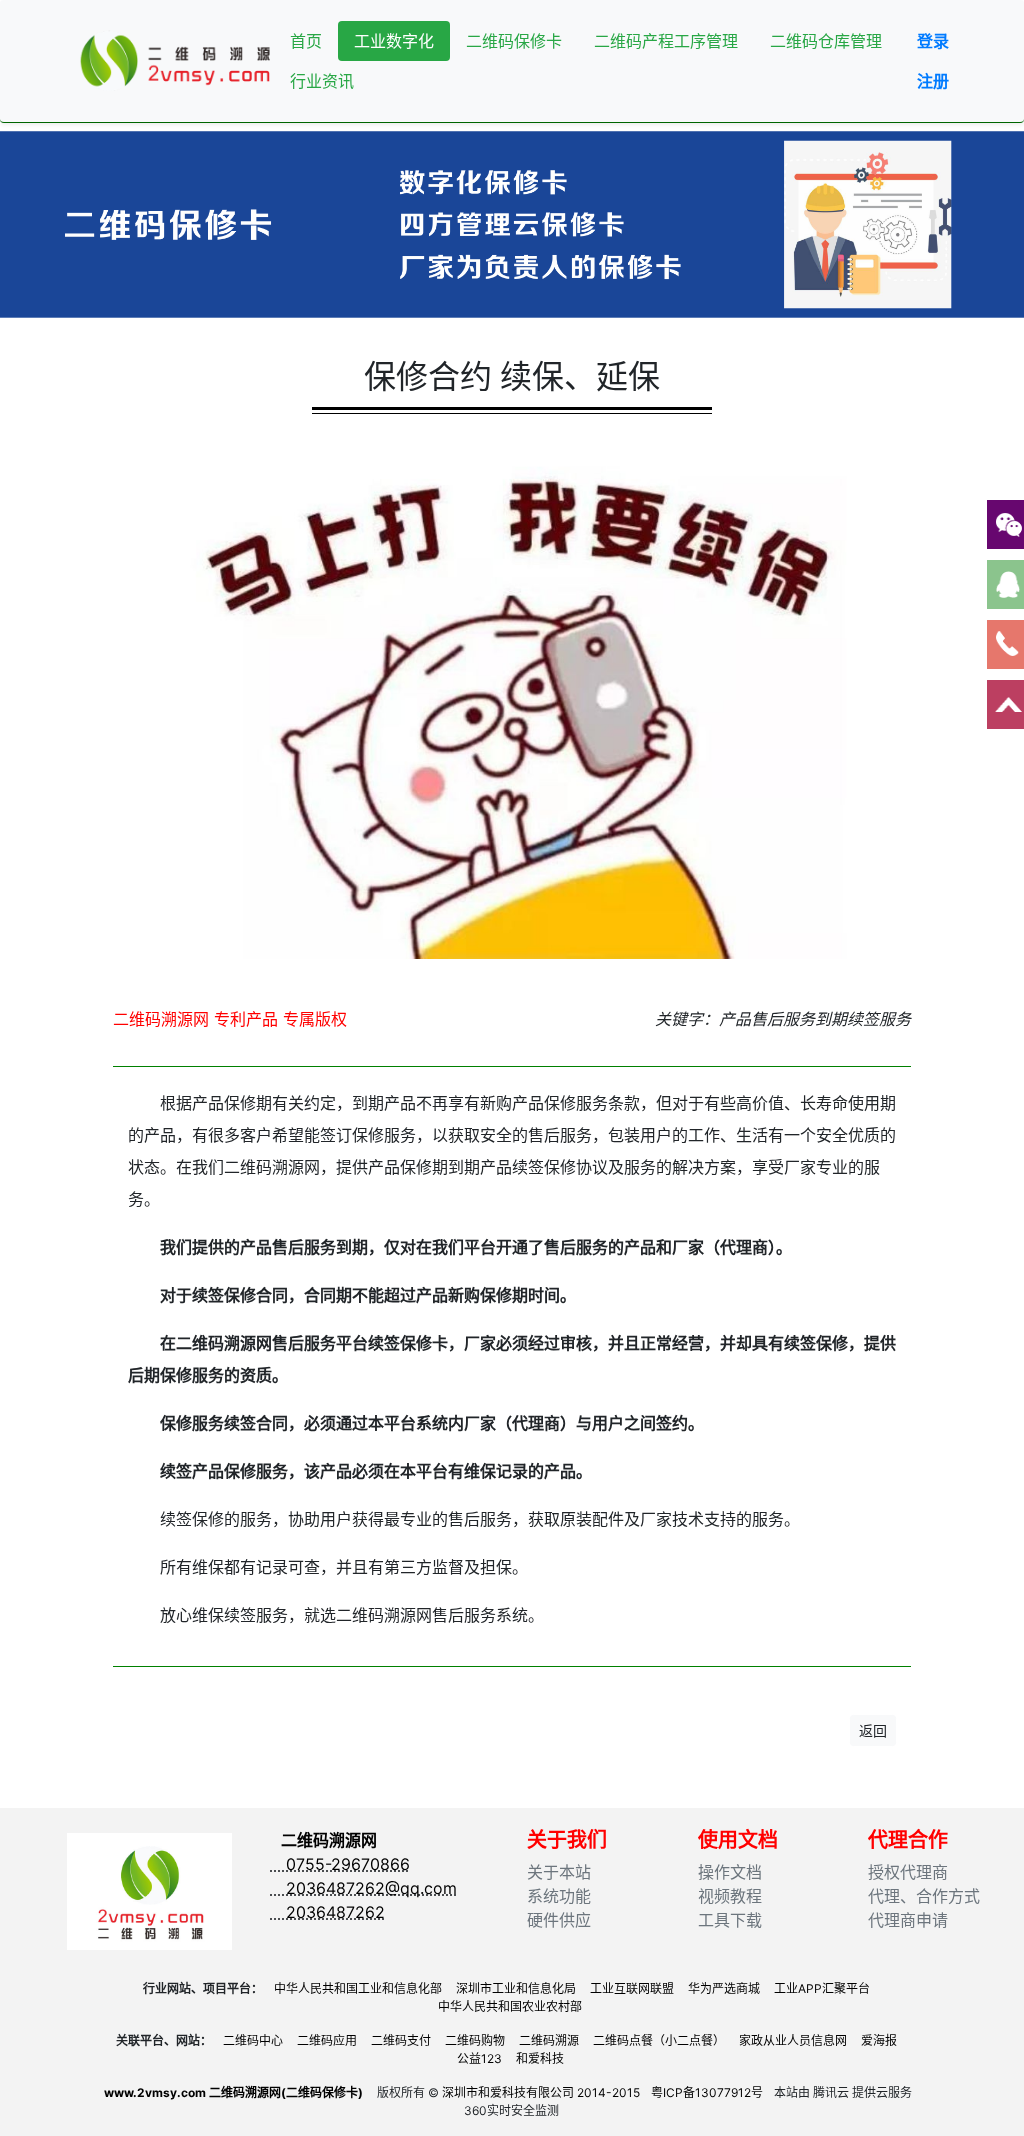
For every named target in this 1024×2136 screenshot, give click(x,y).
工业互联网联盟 (632, 1988)
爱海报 (879, 2040)
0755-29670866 (340, 1864)
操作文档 (730, 1872)
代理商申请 (908, 1920)
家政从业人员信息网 (793, 2040)
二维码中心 (253, 2040)
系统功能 (559, 1896)
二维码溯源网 (329, 1840)
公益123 (479, 2058)
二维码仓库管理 (826, 41)
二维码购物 (475, 2040)
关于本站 (559, 1872)
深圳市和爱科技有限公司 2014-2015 (541, 2092)
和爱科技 (540, 2058)
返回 (873, 1730)
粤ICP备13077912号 (707, 2092)
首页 (306, 41)
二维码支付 (401, 2040)
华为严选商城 (724, 1988)
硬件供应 (559, 1920)
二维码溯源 (549, 2040)
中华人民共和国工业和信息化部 (358, 1988)
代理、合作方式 (924, 1896)
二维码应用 (327, 2040)
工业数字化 (394, 41)
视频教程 (730, 1896)
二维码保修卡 (514, 41)
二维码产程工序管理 (666, 41)
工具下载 (730, 1920)
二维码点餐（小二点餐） (659, 2040)
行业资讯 (322, 81)
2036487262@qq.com (364, 1888)
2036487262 (328, 1912)
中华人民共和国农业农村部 (510, 2006)
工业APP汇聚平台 (822, 1988)
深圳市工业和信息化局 (516, 1988)
